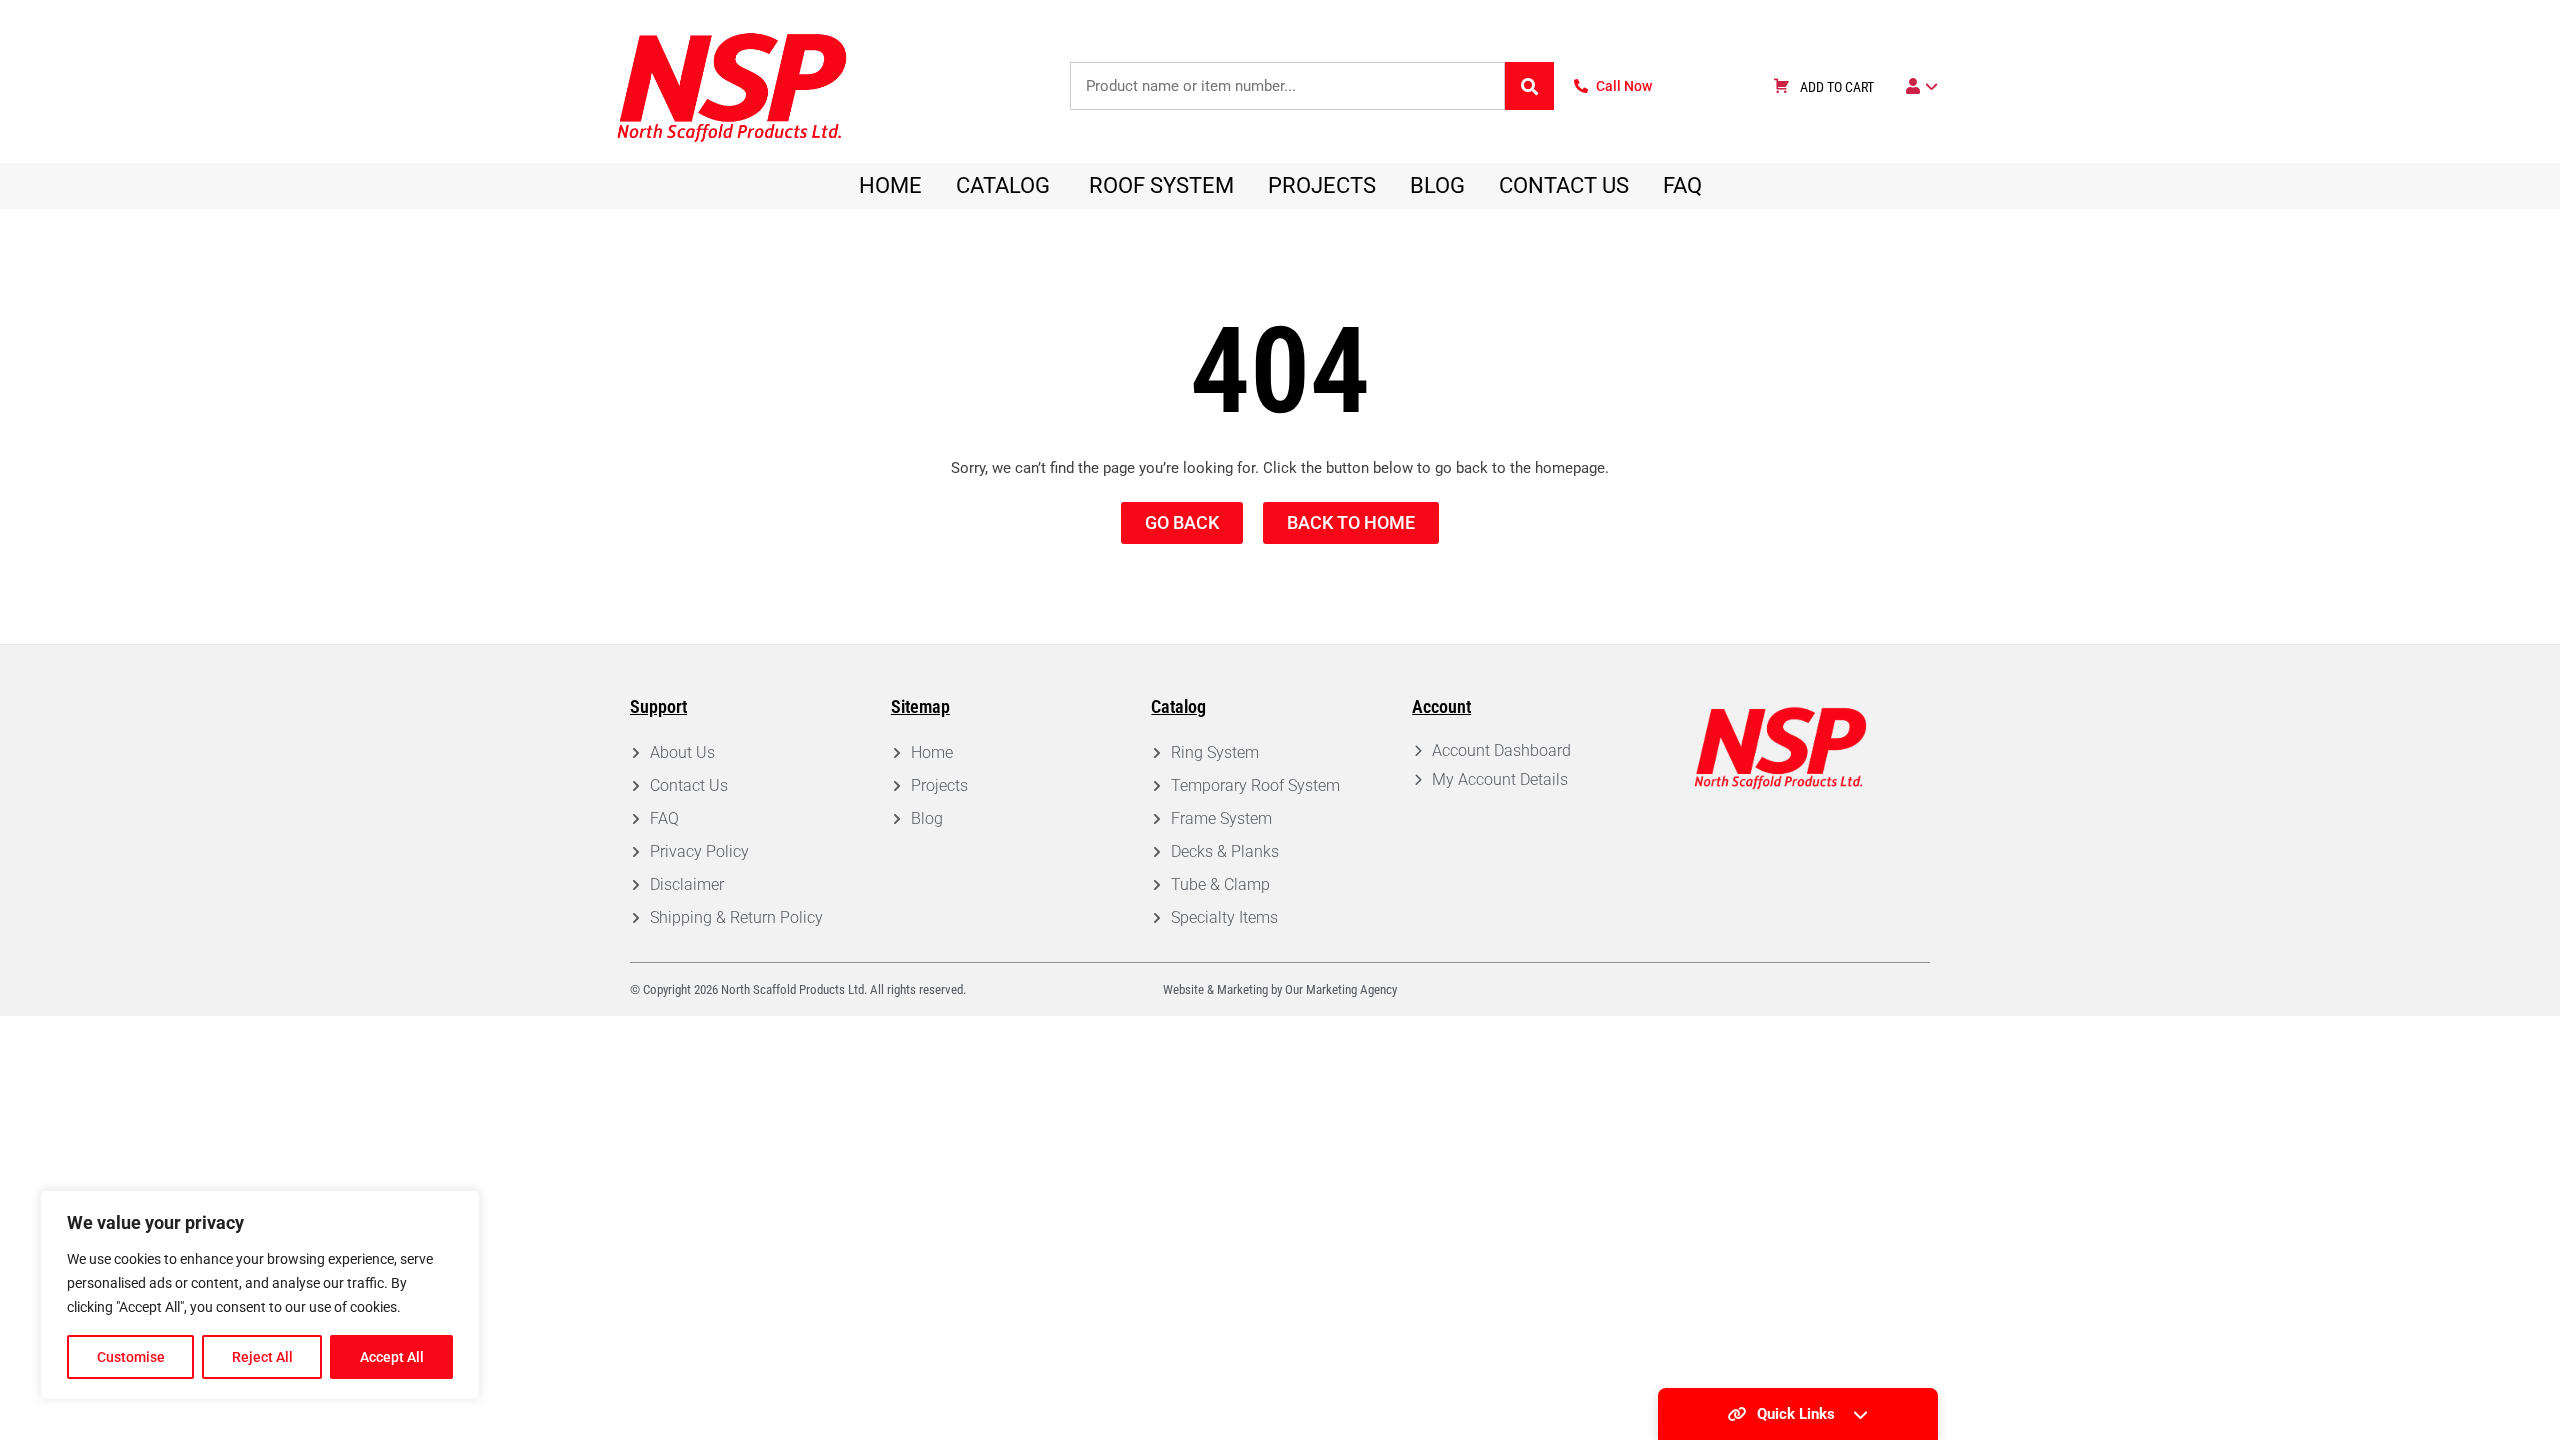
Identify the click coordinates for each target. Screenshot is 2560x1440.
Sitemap (920, 706)
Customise (131, 1357)
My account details (1500, 779)
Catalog (1178, 706)
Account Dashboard (1501, 750)
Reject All (262, 1357)
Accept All (392, 1357)
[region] (260, 1295)
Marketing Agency (1351, 989)
